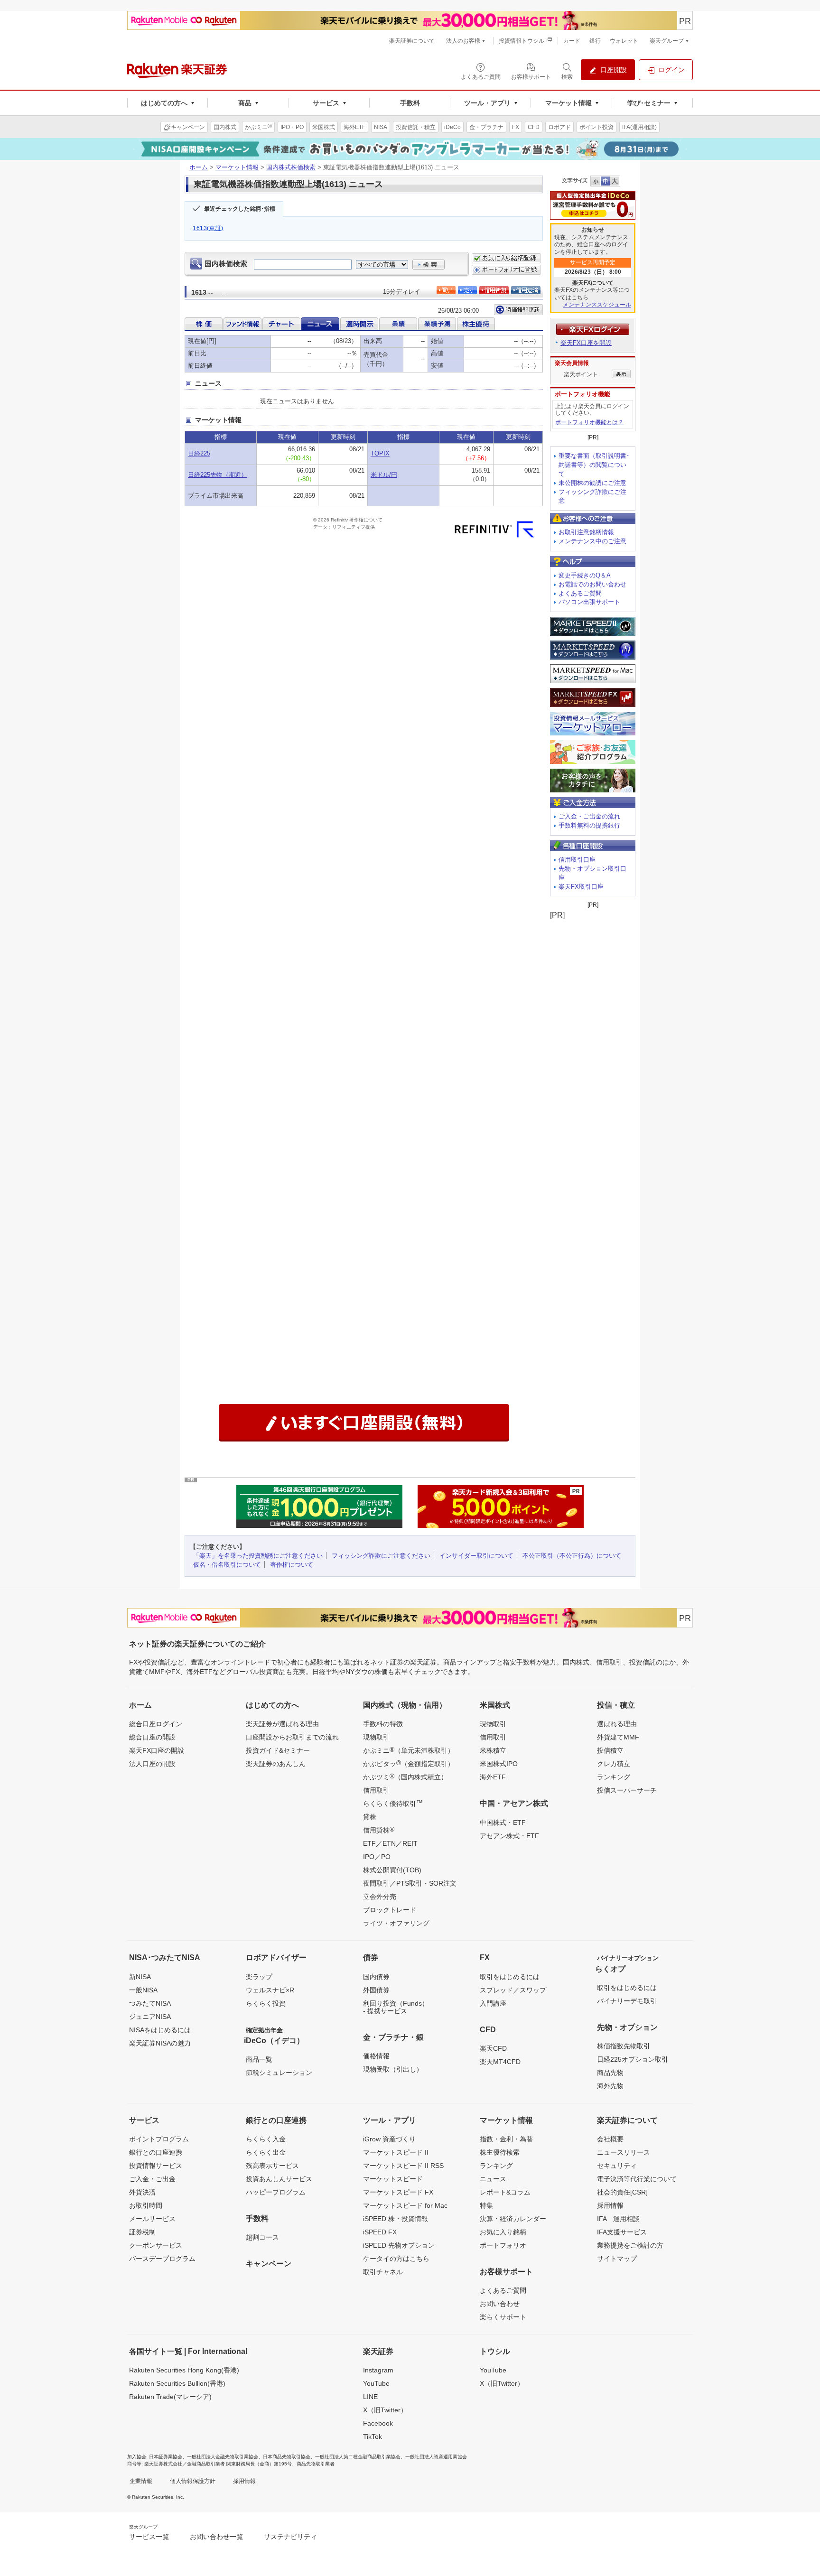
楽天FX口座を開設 (586, 343)
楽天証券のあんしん (276, 1764)
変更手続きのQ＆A (585, 575)
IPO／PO (377, 1857)
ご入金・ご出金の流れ (589, 816)
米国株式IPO (499, 1764)
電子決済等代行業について (637, 2179)
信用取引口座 (577, 860)
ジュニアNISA (150, 2017)
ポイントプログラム (159, 2139)
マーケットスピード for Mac (405, 2205)
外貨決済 (142, 2192)
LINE (370, 2397)
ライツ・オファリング (396, 1923)
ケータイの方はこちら (396, 2259)
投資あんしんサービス (279, 2179)
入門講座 (493, 2003)
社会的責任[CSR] (622, 2192)
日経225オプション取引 (633, 2059)
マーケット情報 (237, 167)
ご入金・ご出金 (152, 2179)
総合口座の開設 (152, 1737)
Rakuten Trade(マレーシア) (170, 2397)
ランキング (614, 1777)
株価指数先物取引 (624, 2046)
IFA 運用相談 (618, 2219)
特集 (486, 2205)
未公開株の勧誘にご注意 (592, 483)
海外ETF (493, 1777)
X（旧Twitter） (385, 2410)
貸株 (370, 1817)
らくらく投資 (266, 2003)
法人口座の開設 (152, 1764)
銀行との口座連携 (156, 2152)
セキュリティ (617, 2166)
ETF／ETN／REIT (390, 1843)
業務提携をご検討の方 (630, 2245)
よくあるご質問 (580, 593)
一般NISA (143, 1990)
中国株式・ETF (503, 1823)
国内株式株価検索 (291, 167)
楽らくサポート (503, 2317)
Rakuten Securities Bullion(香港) (177, 2383)
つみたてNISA (150, 2003)
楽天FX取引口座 (581, 887)
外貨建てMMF (618, 1737)
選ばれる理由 (617, 1724)
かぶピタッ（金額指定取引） (409, 1763)
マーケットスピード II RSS (403, 2166)
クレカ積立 (614, 1764)
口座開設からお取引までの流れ (292, 1737)
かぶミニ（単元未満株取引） (409, 1750)
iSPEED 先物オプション (399, 2245)
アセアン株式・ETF (509, 1836)
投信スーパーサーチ (627, 1790)
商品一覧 (259, 2059)
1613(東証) (208, 228)
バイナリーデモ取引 (627, 2001)
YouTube (376, 2383)
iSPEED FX (380, 2232)
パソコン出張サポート (589, 602)
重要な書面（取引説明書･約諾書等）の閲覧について (594, 465)
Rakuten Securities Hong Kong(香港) (184, 2370)
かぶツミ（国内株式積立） (405, 1776)
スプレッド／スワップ (513, 1990)
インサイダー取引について (476, 1556)
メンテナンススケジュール (597, 305)
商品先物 (610, 2073)
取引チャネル (383, 2272)
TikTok (373, 2437)
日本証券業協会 (166, 2457)
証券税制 (142, 2232)
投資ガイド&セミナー (278, 1750)
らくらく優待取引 (393, 1803)
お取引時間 (146, 2205)
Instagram (378, 2370)
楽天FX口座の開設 (157, 1750)
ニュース (493, 2179)
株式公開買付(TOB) (392, 1870)
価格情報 (376, 2056)
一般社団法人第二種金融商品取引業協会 (358, 2457)
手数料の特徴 (383, 1724)
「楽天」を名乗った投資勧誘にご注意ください (258, 1556)
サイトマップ (617, 2259)
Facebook (378, 2423)
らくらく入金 (266, 2139)
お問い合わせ (500, 2304)
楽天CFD (493, 2048)
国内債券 (376, 1977)
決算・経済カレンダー (513, 2219)
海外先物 (610, 2086)
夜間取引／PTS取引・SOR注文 (410, 1883)
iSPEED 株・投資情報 (396, 2219)
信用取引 (376, 1790)
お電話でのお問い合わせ (592, 584)
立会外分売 (380, 1897)
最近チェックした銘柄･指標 (240, 209)
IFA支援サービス (622, 2232)
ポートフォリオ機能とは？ (589, 422)
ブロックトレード (390, 1910)
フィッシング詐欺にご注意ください (381, 1556)
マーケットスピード (393, 2179)
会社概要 (610, 2139)
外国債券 (376, 1990)
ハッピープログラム (276, 2192)
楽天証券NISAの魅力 (160, 2043)
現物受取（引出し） (393, 2069)
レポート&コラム (505, 2192)
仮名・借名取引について (227, 1565)
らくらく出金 (266, 2152)
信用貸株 (379, 1830)
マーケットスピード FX (398, 2192)
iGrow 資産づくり (389, 2139)
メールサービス (152, 2219)
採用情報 (610, 2205)
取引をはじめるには (510, 1977)
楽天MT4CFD (500, 2062)
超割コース (262, 2237)
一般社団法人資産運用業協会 (436, 2457)
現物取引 (376, 1737)
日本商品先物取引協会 (287, 2457)
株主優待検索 (500, 2152)
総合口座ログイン (156, 1724)
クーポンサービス (156, 2245)
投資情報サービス (156, 2166)
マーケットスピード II (396, 2152)
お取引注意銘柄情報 (586, 532)
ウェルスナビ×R (270, 1990)
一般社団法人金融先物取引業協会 (223, 2457)
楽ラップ (259, 1977)
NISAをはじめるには (160, 2030)
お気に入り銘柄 (503, 2232)
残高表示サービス (272, 2166)
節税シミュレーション (279, 2073)
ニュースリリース (624, 2152)
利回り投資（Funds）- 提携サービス (396, 2007)
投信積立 (610, 1750)
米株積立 (493, 1750)
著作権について (292, 1565)
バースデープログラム (162, 2259)
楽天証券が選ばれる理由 (282, 1724)
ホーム (199, 167)
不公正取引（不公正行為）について (572, 1556)
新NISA (140, 1977)
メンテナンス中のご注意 (592, 541)
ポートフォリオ (503, 2245)
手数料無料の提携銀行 (589, 825)
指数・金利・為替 (506, 2139)
